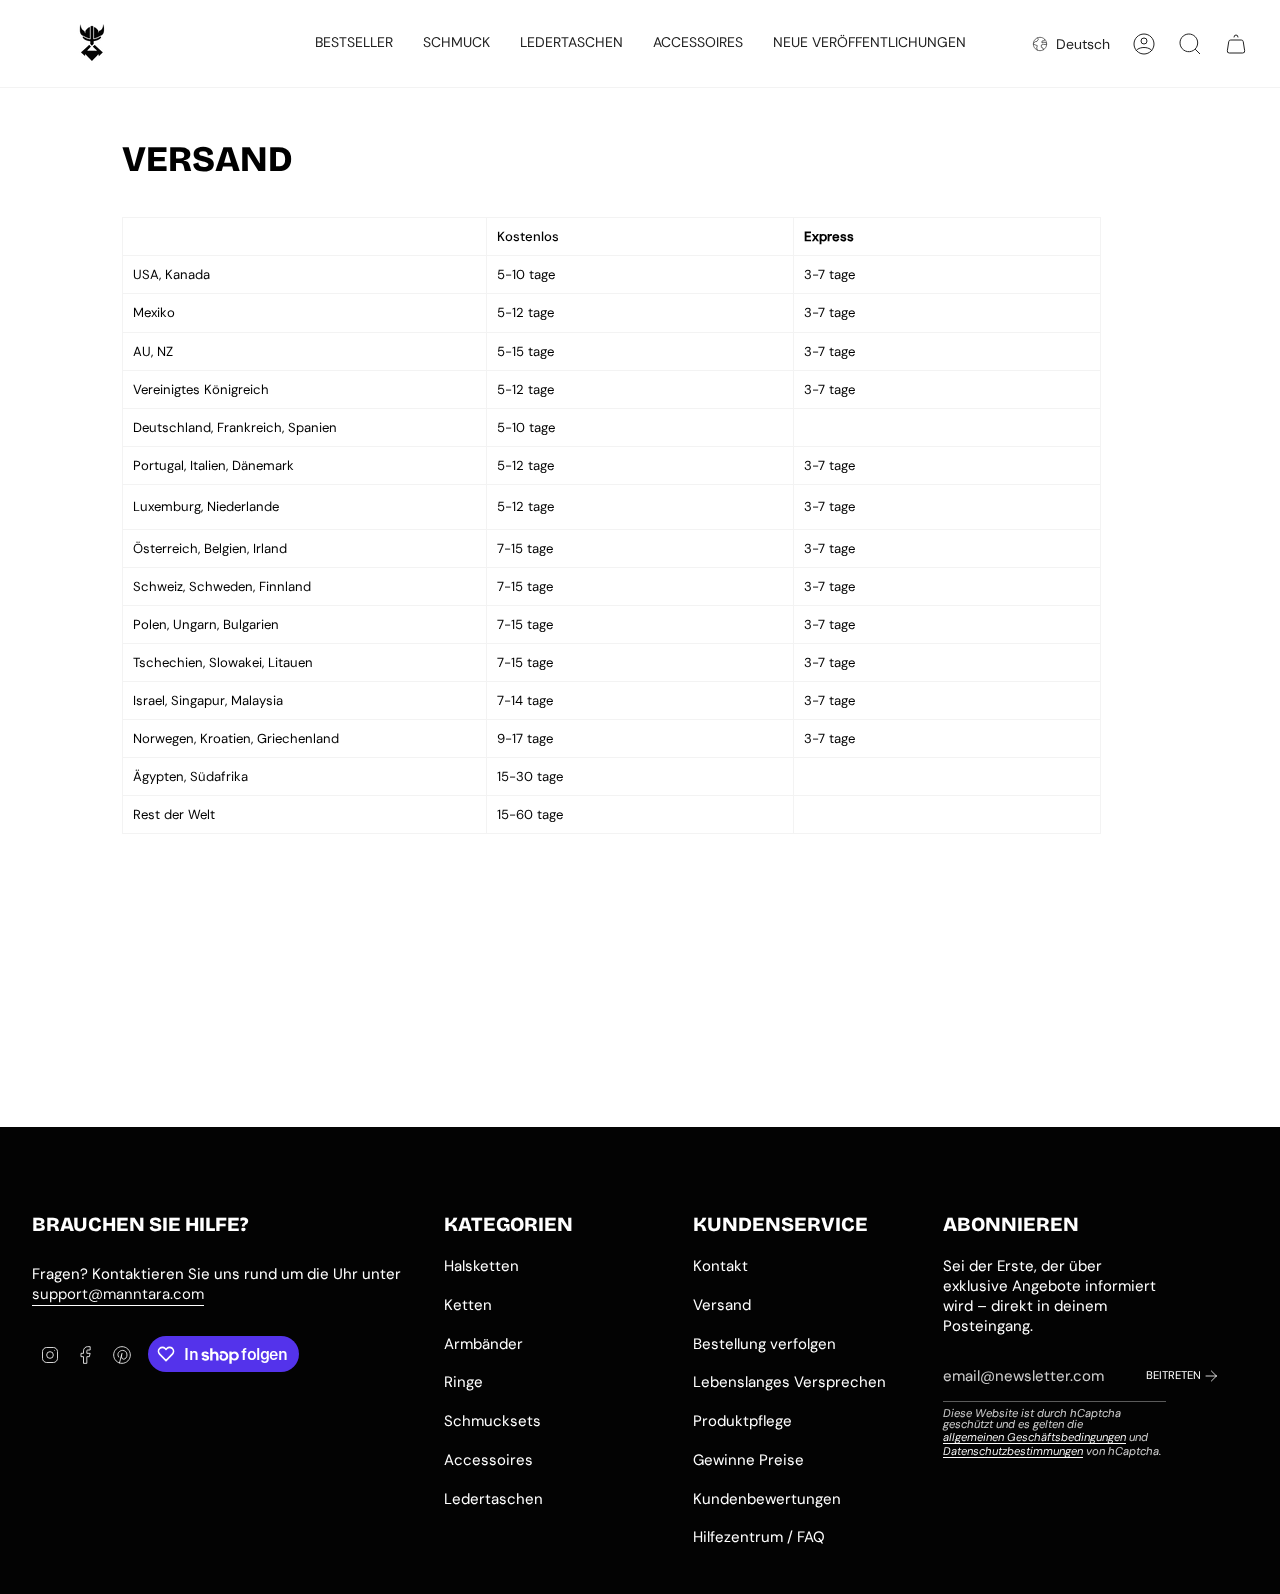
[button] (456, 43)
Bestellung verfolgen (764, 1344)
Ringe (463, 1382)
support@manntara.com (118, 1294)
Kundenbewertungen (767, 1499)
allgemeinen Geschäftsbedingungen (1034, 1437)
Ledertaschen (493, 1499)
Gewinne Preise (748, 1460)
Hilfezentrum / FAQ (759, 1537)
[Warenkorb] (1236, 44)
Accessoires (488, 1460)
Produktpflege (742, 1421)
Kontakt (720, 1266)
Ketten (468, 1305)
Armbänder (483, 1344)
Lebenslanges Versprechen (789, 1382)
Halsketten (481, 1266)
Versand (722, 1305)
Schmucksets (492, 1421)
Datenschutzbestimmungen (1013, 1451)
